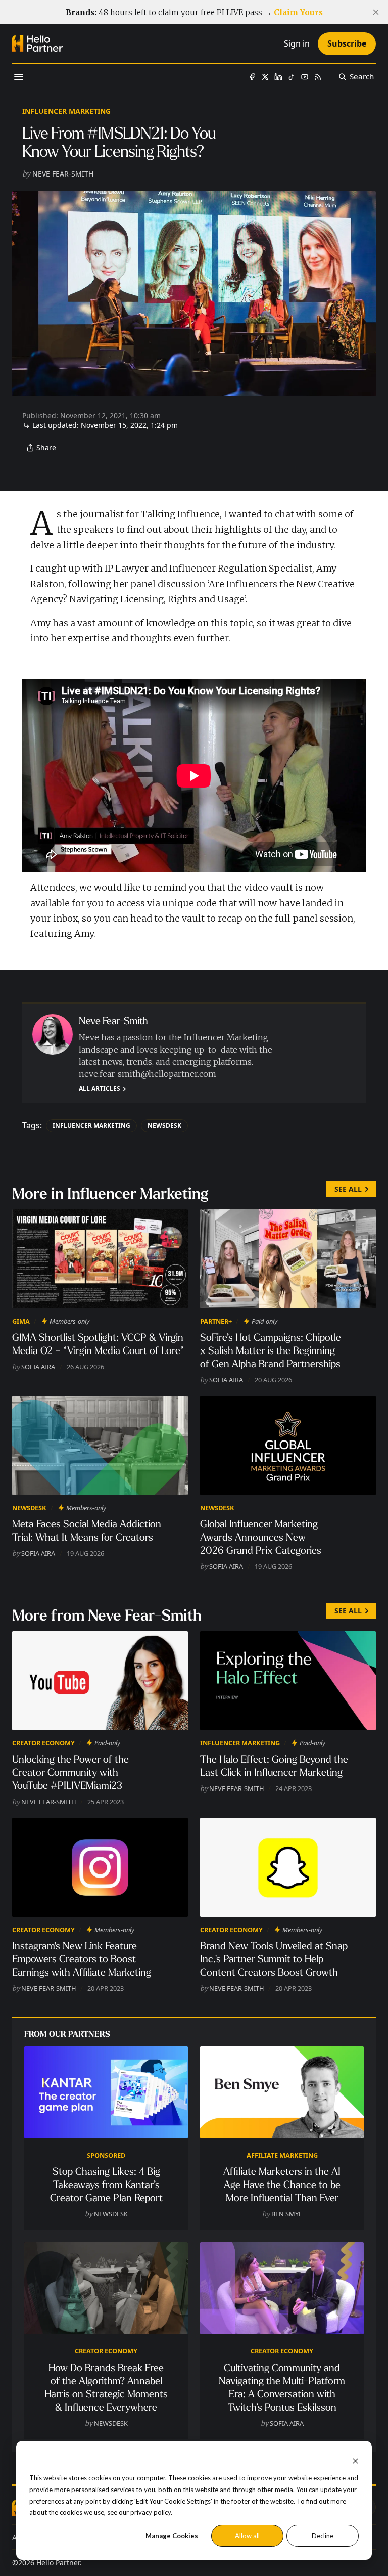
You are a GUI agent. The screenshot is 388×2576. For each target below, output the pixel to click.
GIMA (21, 1321)
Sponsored (106, 2155)
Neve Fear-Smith (63, 174)
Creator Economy (43, 1743)
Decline (323, 2536)
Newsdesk (164, 1126)
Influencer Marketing (66, 111)
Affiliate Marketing (282, 2155)
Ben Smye (287, 2214)
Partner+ (216, 1321)
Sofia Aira (38, 1367)
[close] (376, 12)
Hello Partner (58, 2563)
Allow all (247, 2536)
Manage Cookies (172, 2536)
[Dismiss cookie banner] (355, 2460)
